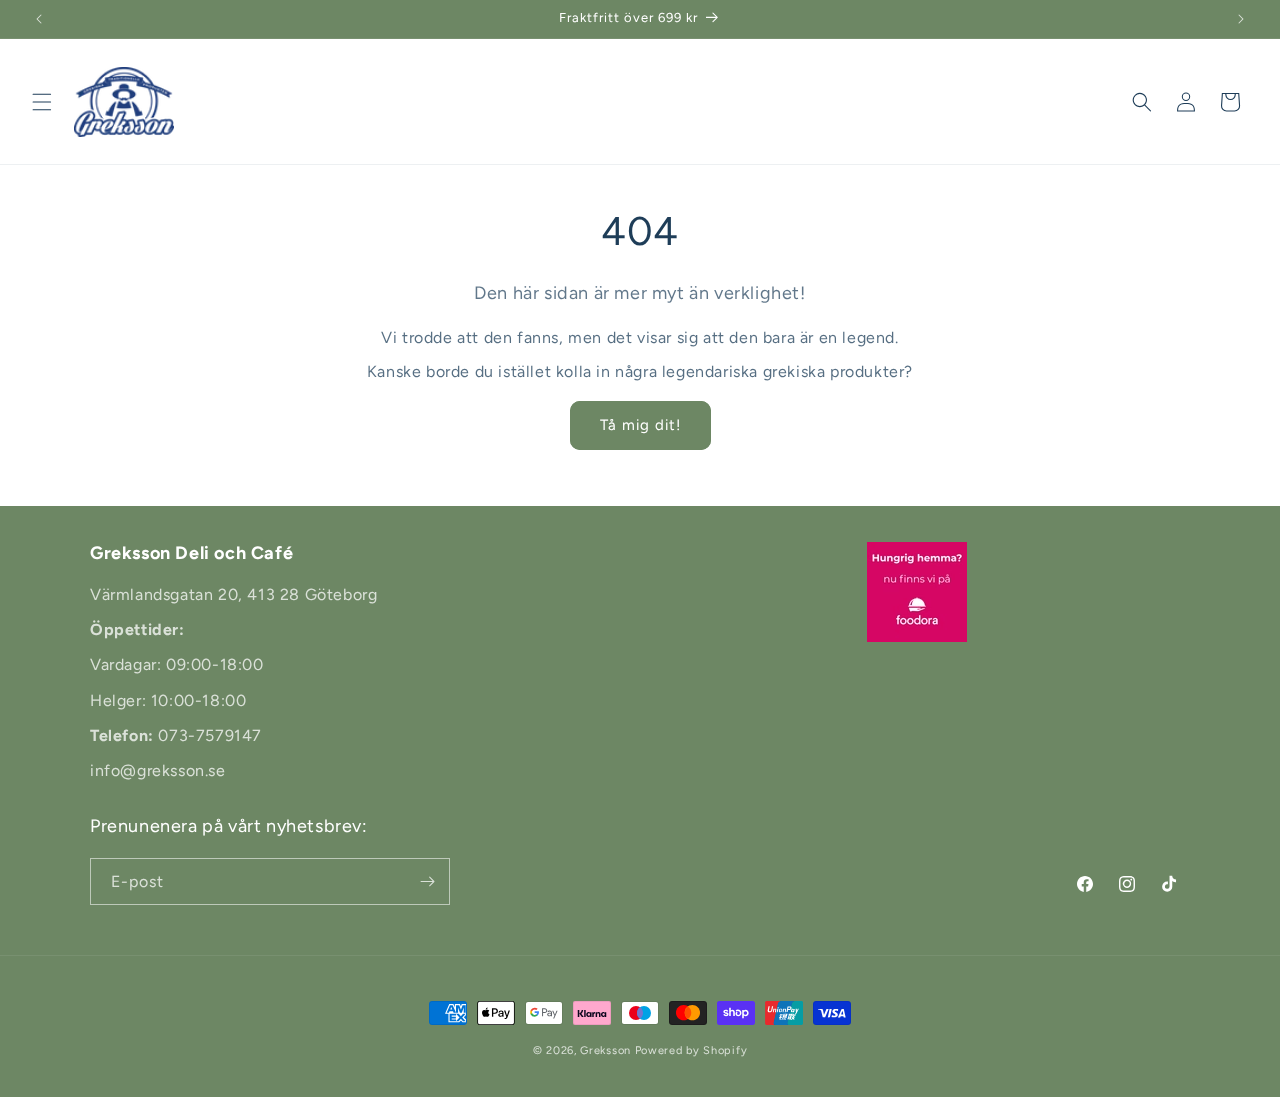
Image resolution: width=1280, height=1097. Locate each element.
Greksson (607, 1050)
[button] (42, 102)
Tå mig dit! (640, 425)
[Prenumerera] (427, 881)
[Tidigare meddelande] (39, 19)
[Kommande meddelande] (1241, 19)
